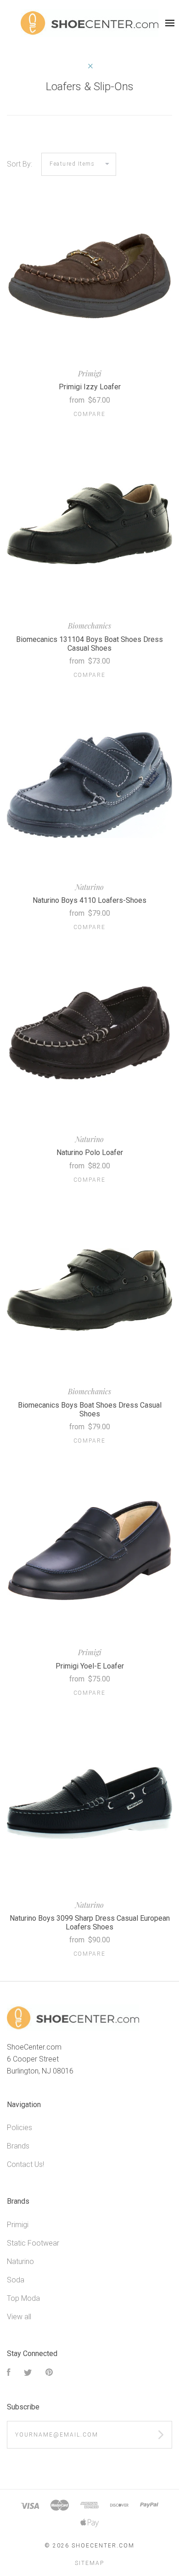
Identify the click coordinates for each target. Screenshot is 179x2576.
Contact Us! (25, 2164)
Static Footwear (33, 2243)
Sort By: (20, 164)
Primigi (18, 2225)
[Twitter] (28, 2373)
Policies (20, 2128)
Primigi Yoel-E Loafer (90, 1666)
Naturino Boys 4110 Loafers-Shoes (89, 900)
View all (19, 2317)
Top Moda (23, 2298)
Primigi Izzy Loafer (90, 387)
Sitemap (89, 2563)
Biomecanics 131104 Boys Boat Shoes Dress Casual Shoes (89, 644)
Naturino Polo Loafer (90, 1152)
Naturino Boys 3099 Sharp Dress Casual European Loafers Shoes (90, 1923)
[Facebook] (9, 2373)
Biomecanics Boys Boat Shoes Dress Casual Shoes (90, 1409)
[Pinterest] (49, 2373)
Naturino (20, 2261)
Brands (18, 2146)
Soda (16, 2280)
